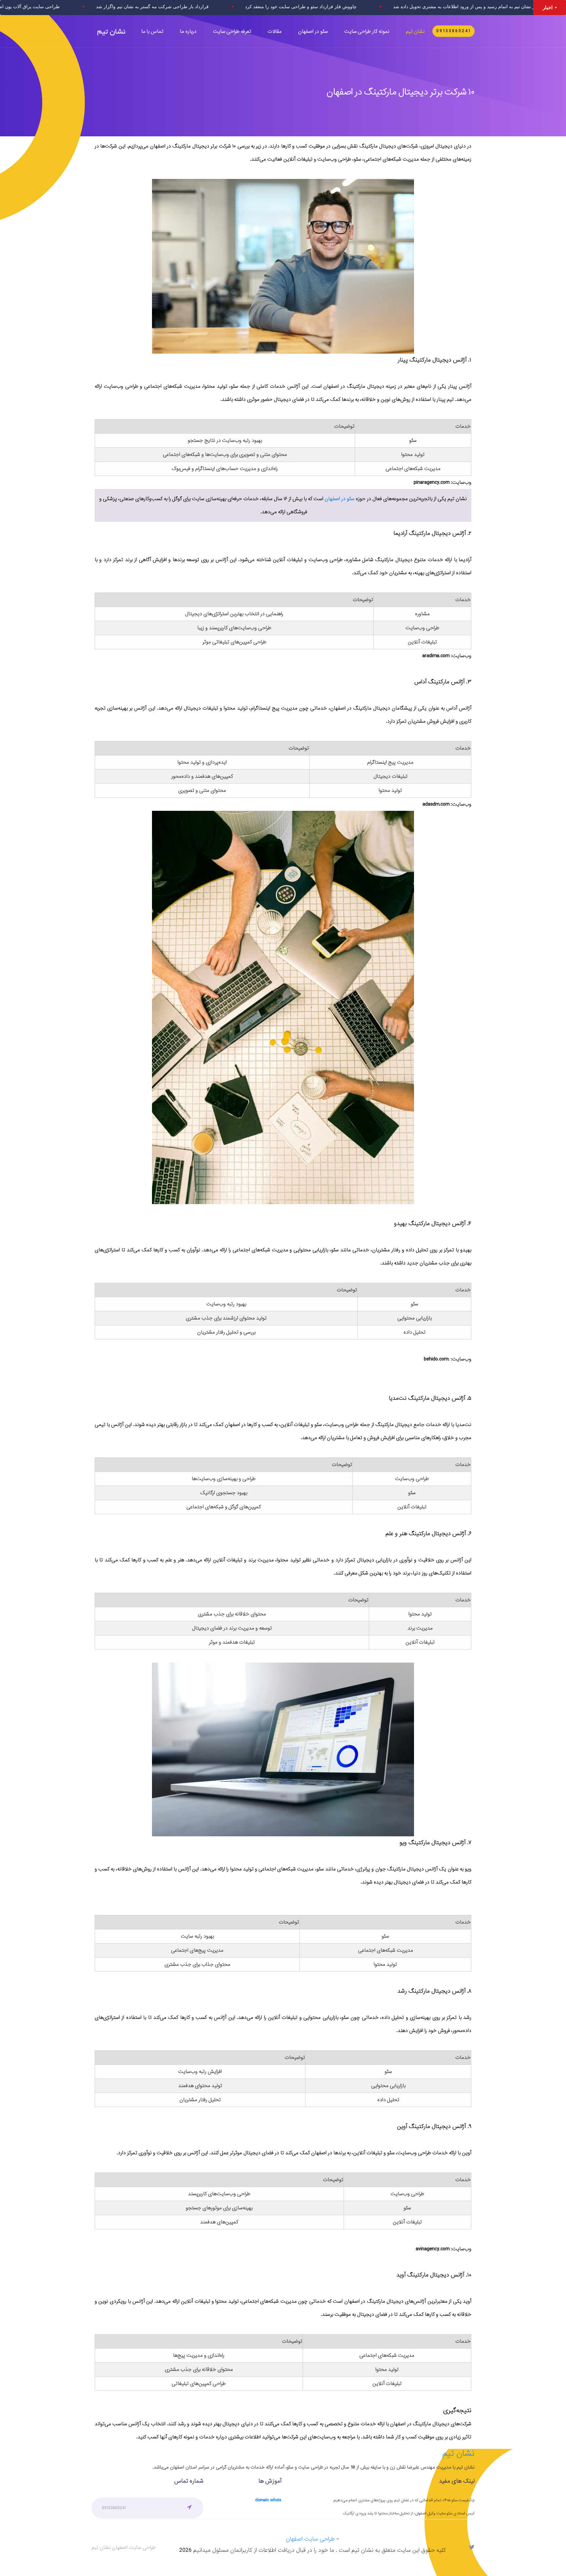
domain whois (268, 2500)
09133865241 (454, 31)
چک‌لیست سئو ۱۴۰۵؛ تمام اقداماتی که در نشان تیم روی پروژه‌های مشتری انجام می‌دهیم (404, 2500)
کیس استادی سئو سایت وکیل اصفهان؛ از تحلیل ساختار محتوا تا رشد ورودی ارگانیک (409, 2513)
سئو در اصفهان (340, 499)
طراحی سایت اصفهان (310, 2539)
